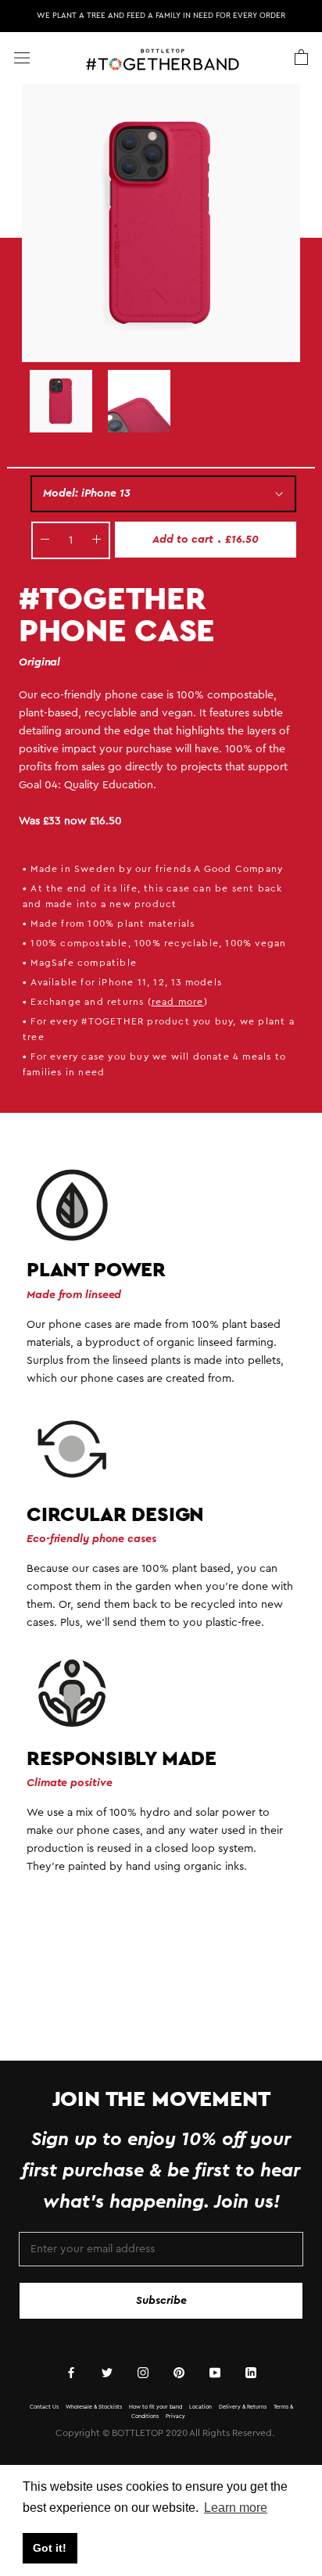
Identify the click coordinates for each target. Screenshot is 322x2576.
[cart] (301, 58)
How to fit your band (156, 2407)
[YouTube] (215, 2372)
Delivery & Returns (243, 2407)
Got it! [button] (50, 2548)
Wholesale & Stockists (94, 2407)
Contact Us (44, 2407)
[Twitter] (107, 2372)
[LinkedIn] (251, 2372)
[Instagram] (143, 2372)
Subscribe (161, 2301)
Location (200, 2407)
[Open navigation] (22, 57)
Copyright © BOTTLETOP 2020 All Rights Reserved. (165, 2433)
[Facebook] (71, 2372)
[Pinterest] (179, 2372)
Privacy (175, 2416)
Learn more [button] (236, 2508)
